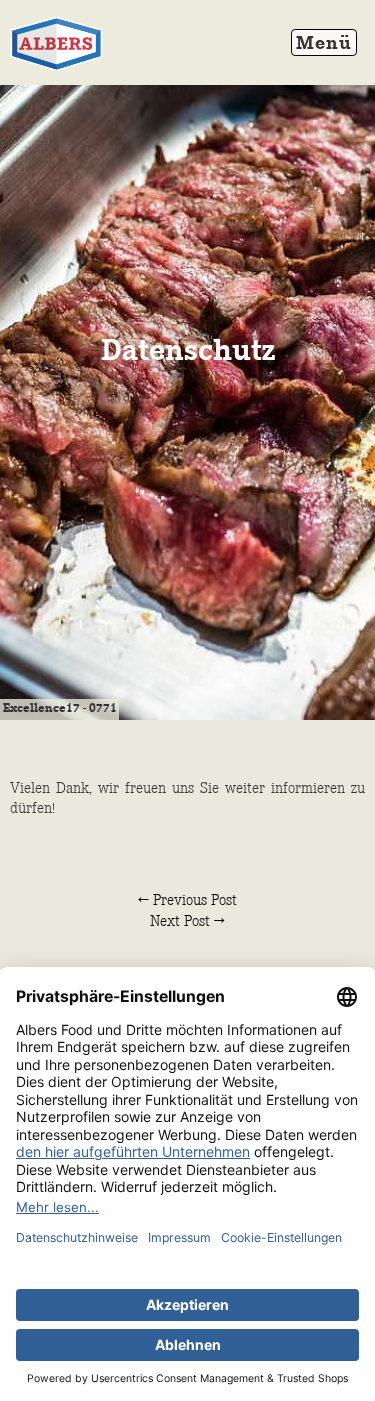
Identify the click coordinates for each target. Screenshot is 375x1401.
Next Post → (187, 922)
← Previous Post (187, 901)
